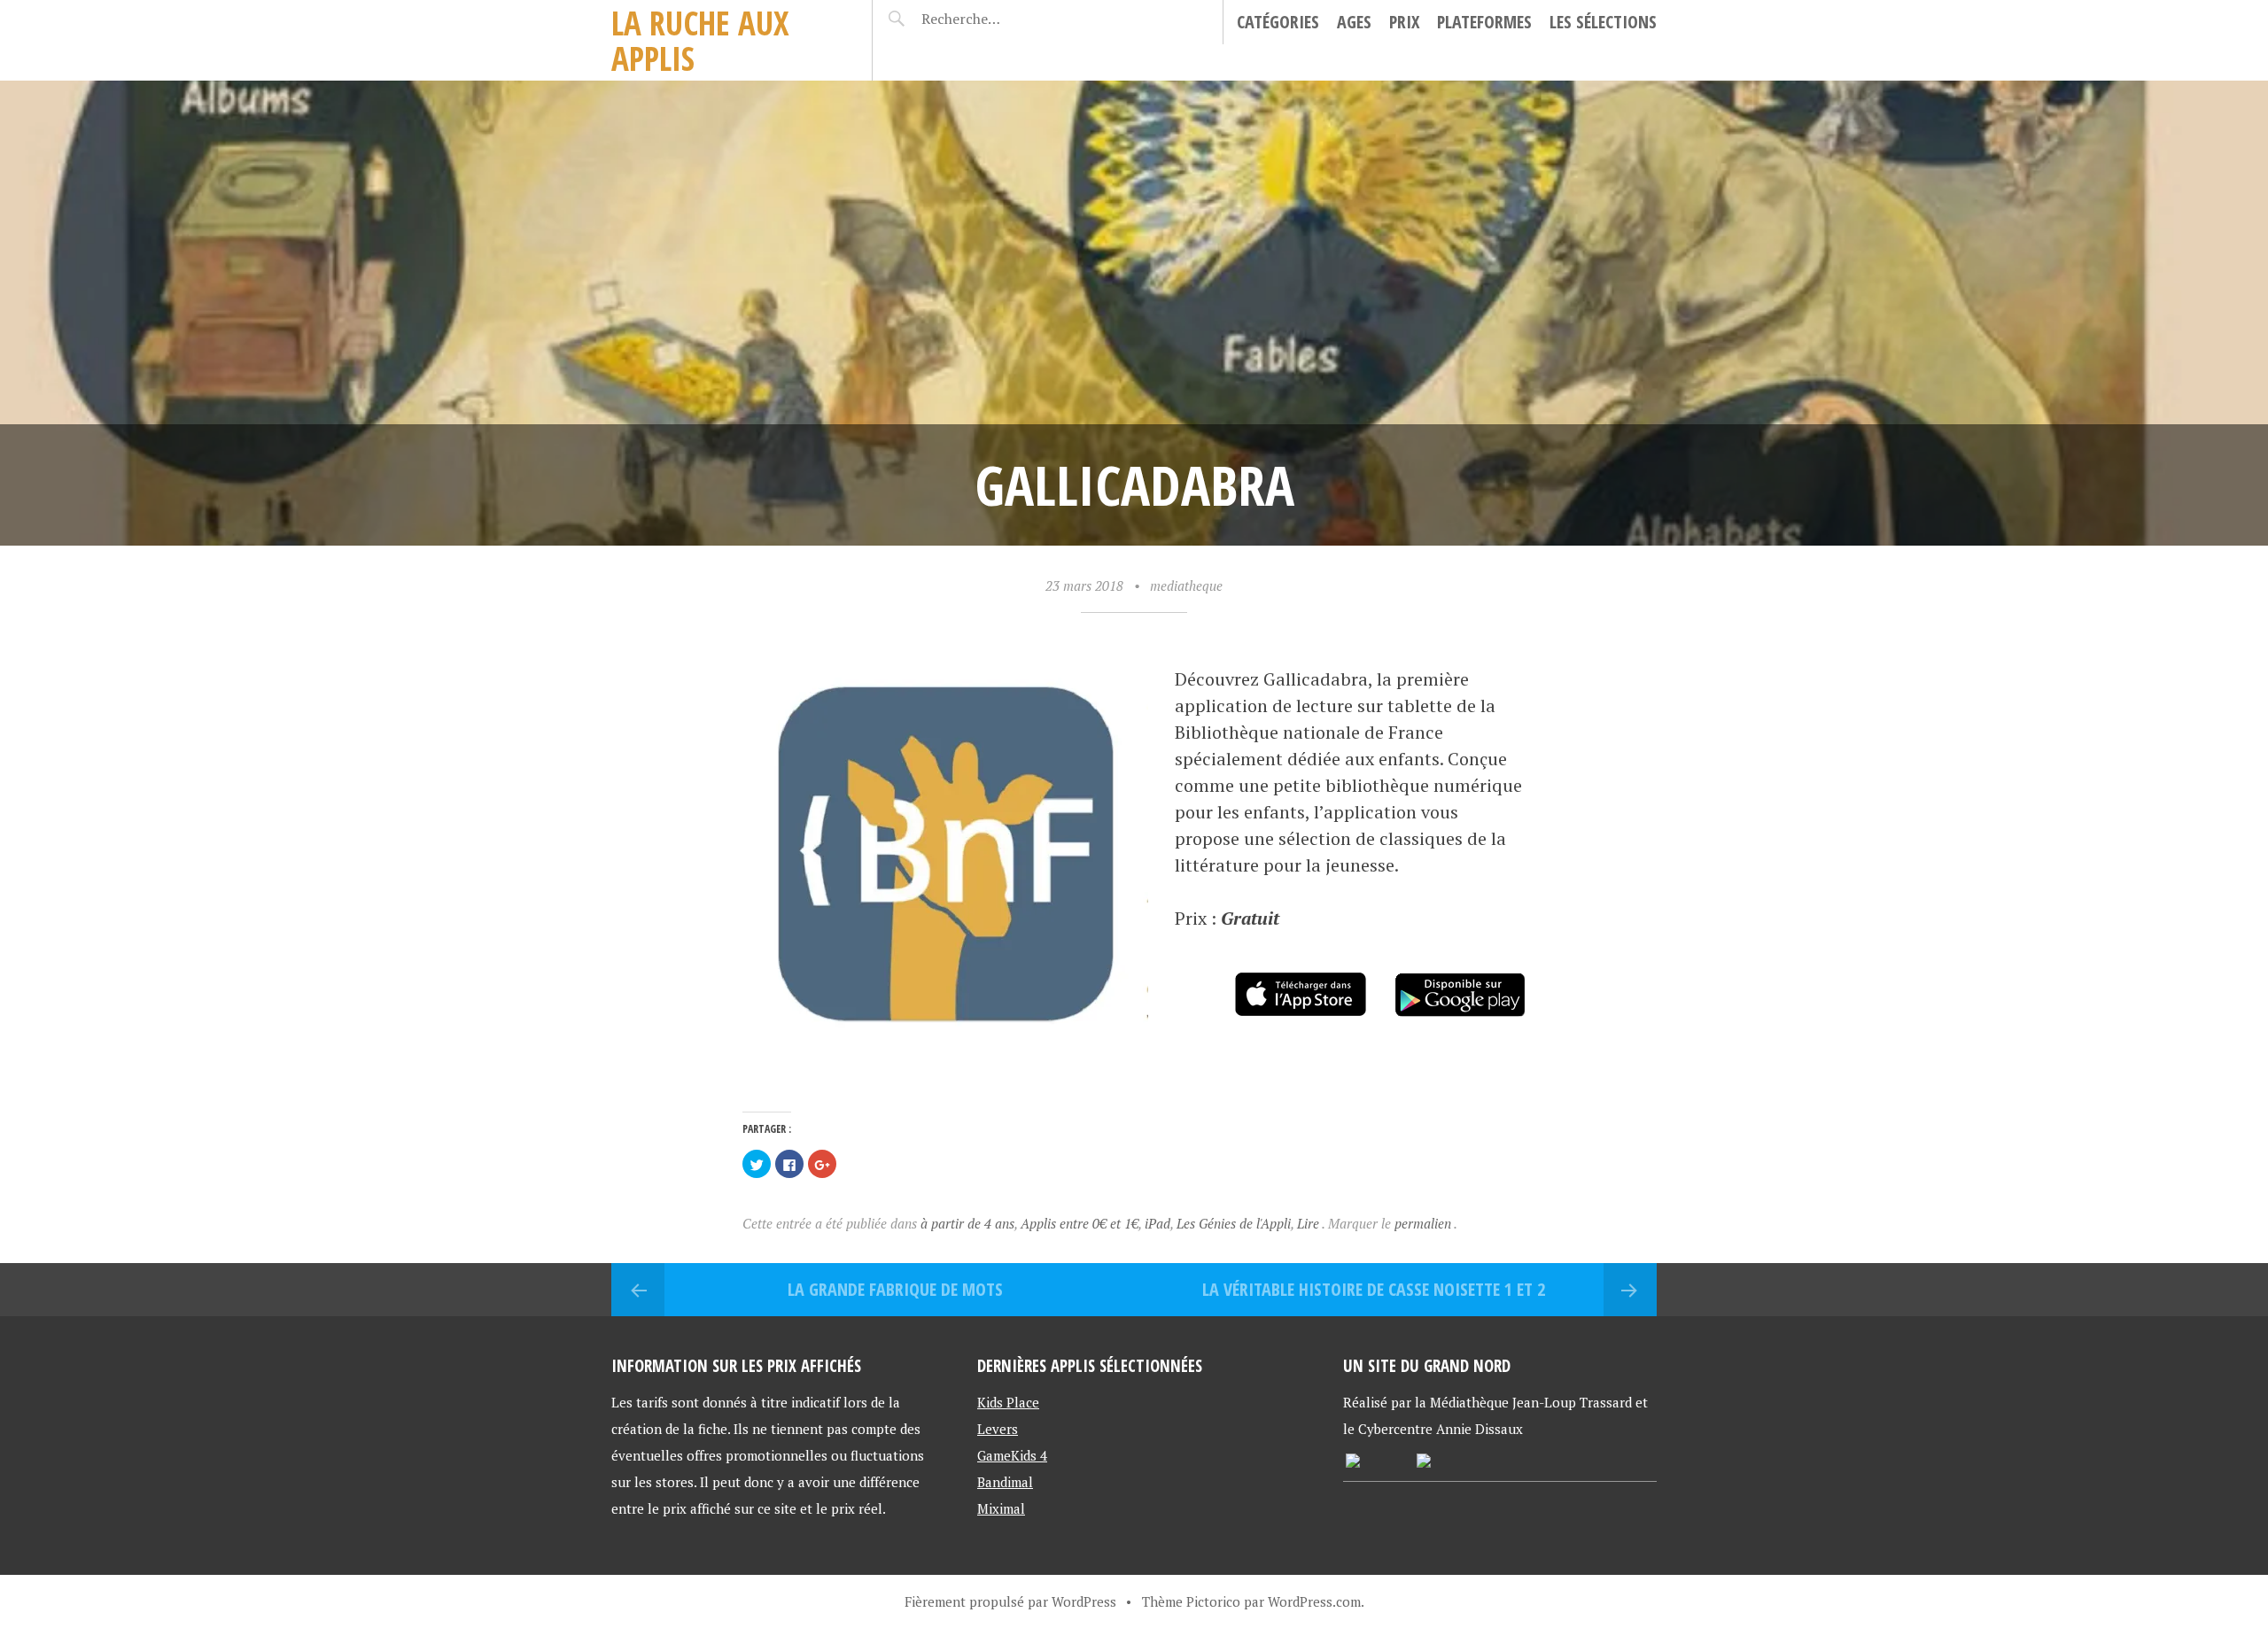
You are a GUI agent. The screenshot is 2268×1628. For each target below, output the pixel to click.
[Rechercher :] (994, 19)
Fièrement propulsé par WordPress (1010, 1601)
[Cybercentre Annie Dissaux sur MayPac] (1424, 1462)
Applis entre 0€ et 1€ (1080, 1223)
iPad (1157, 1223)
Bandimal (1005, 1482)
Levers (998, 1429)
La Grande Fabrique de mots (895, 1289)
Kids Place (1008, 1402)
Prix (1404, 22)
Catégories (1278, 22)
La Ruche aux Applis (700, 40)
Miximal (1001, 1508)
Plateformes (1484, 22)
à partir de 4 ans (967, 1223)
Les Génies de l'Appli (1234, 1223)
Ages (1354, 22)
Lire (1308, 1223)
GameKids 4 (1012, 1455)
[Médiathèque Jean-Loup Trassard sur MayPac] (1353, 1462)
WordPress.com (1314, 1601)
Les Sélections (1603, 22)
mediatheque (1186, 585)
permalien (1424, 1223)
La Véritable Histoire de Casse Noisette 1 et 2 (1374, 1289)
